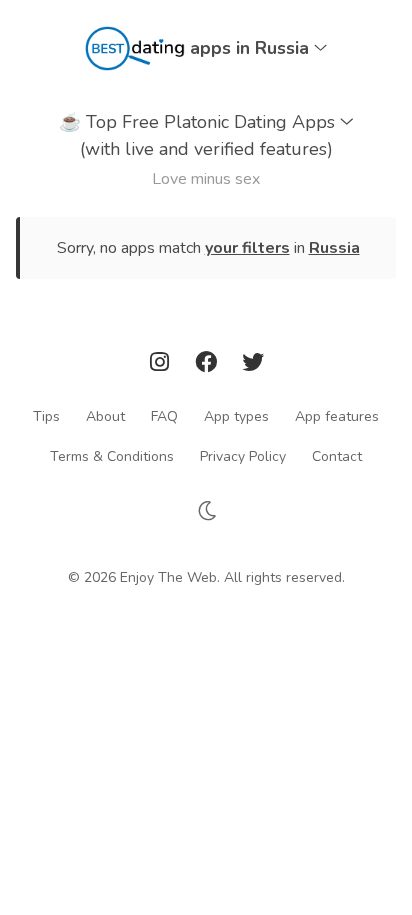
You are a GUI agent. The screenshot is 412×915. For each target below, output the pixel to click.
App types (236, 415)
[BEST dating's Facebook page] (208, 365)
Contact (337, 455)
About (105, 415)
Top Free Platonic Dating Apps (199, 135)
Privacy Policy (243, 455)
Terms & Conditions (112, 455)
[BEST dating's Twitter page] (253, 365)
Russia (334, 248)
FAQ (164, 415)
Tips (46, 415)
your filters (247, 248)
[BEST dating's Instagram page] (162, 365)
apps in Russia (252, 48)
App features (337, 415)
